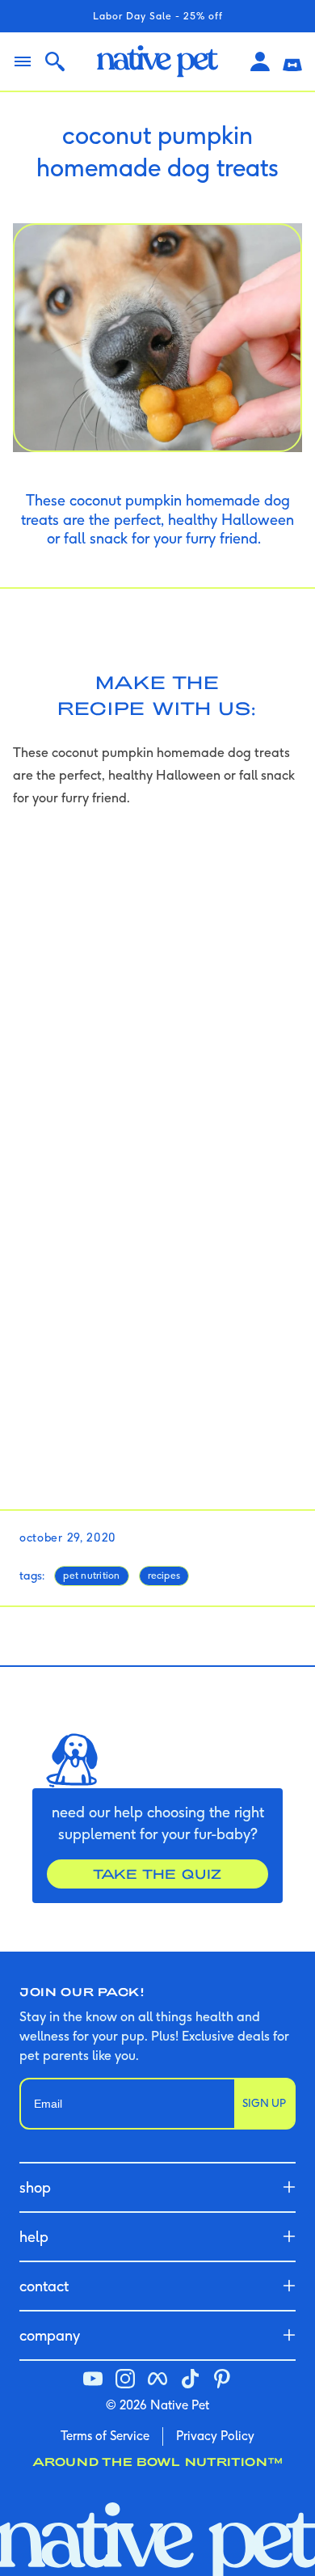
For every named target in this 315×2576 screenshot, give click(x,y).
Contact (44, 2286)
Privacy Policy (215, 2436)
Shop (35, 2187)
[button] (292, 61)
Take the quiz (157, 1874)
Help (34, 2237)
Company (50, 2335)
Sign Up (264, 2103)
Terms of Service (105, 2436)
